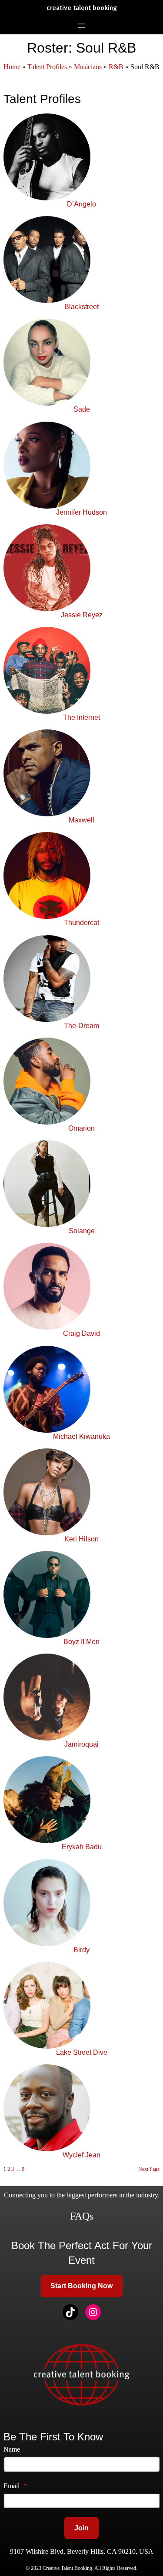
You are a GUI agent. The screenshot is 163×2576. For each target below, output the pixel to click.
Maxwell (81, 820)
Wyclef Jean (81, 2155)
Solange (82, 1231)
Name (12, 2449)
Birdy (81, 1950)
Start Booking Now (81, 2286)
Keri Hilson (81, 1539)
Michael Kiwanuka (81, 1436)
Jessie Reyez (82, 615)
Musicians (88, 67)
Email (15, 2486)
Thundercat (81, 922)
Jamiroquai (81, 1744)
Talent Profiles (47, 67)
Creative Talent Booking (82, 8)
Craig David (81, 1333)
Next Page (149, 2169)
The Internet (81, 717)
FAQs (82, 2216)
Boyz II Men (81, 1641)
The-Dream (81, 1025)
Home (12, 67)
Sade (82, 409)
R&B (116, 67)
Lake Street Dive (82, 2052)
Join (81, 2528)
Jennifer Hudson (81, 512)
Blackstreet (81, 306)
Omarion (81, 1128)
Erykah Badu (82, 1847)
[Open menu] (82, 26)
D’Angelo (81, 204)
